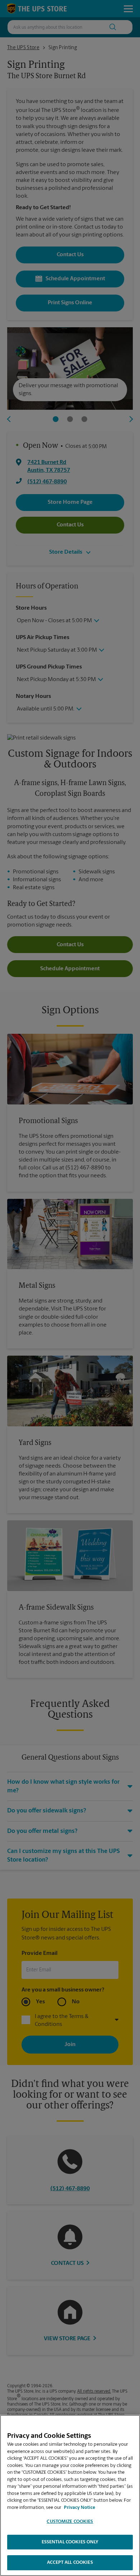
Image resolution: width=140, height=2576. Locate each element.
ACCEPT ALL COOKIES (70, 2563)
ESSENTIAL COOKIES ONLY (70, 2542)
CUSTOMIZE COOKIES (70, 2522)
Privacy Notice (80, 2508)
